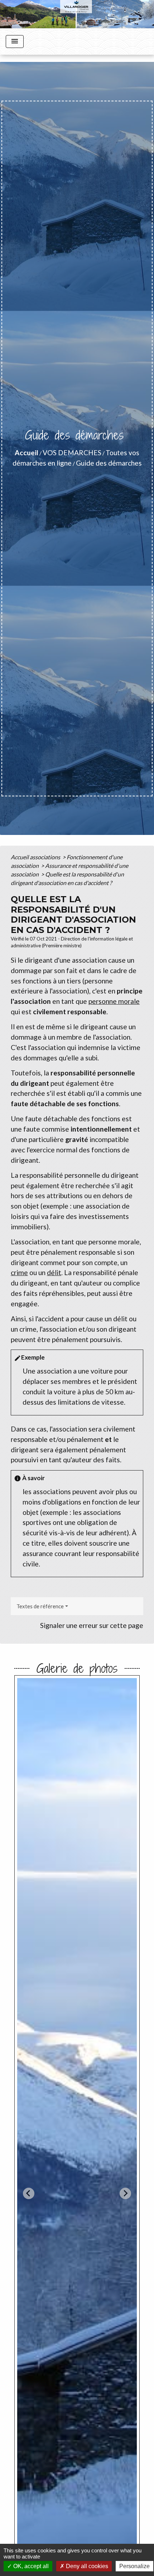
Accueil (27, 453)
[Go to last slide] (29, 2193)
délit (54, 1272)
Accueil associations (36, 857)
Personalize (134, 2566)
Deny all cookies (86, 2566)
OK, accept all (30, 2566)
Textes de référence (40, 1606)
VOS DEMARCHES (72, 453)
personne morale (114, 1001)
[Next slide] (125, 2193)
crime (19, 1272)
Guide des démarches (109, 463)
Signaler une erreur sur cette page (92, 1625)
